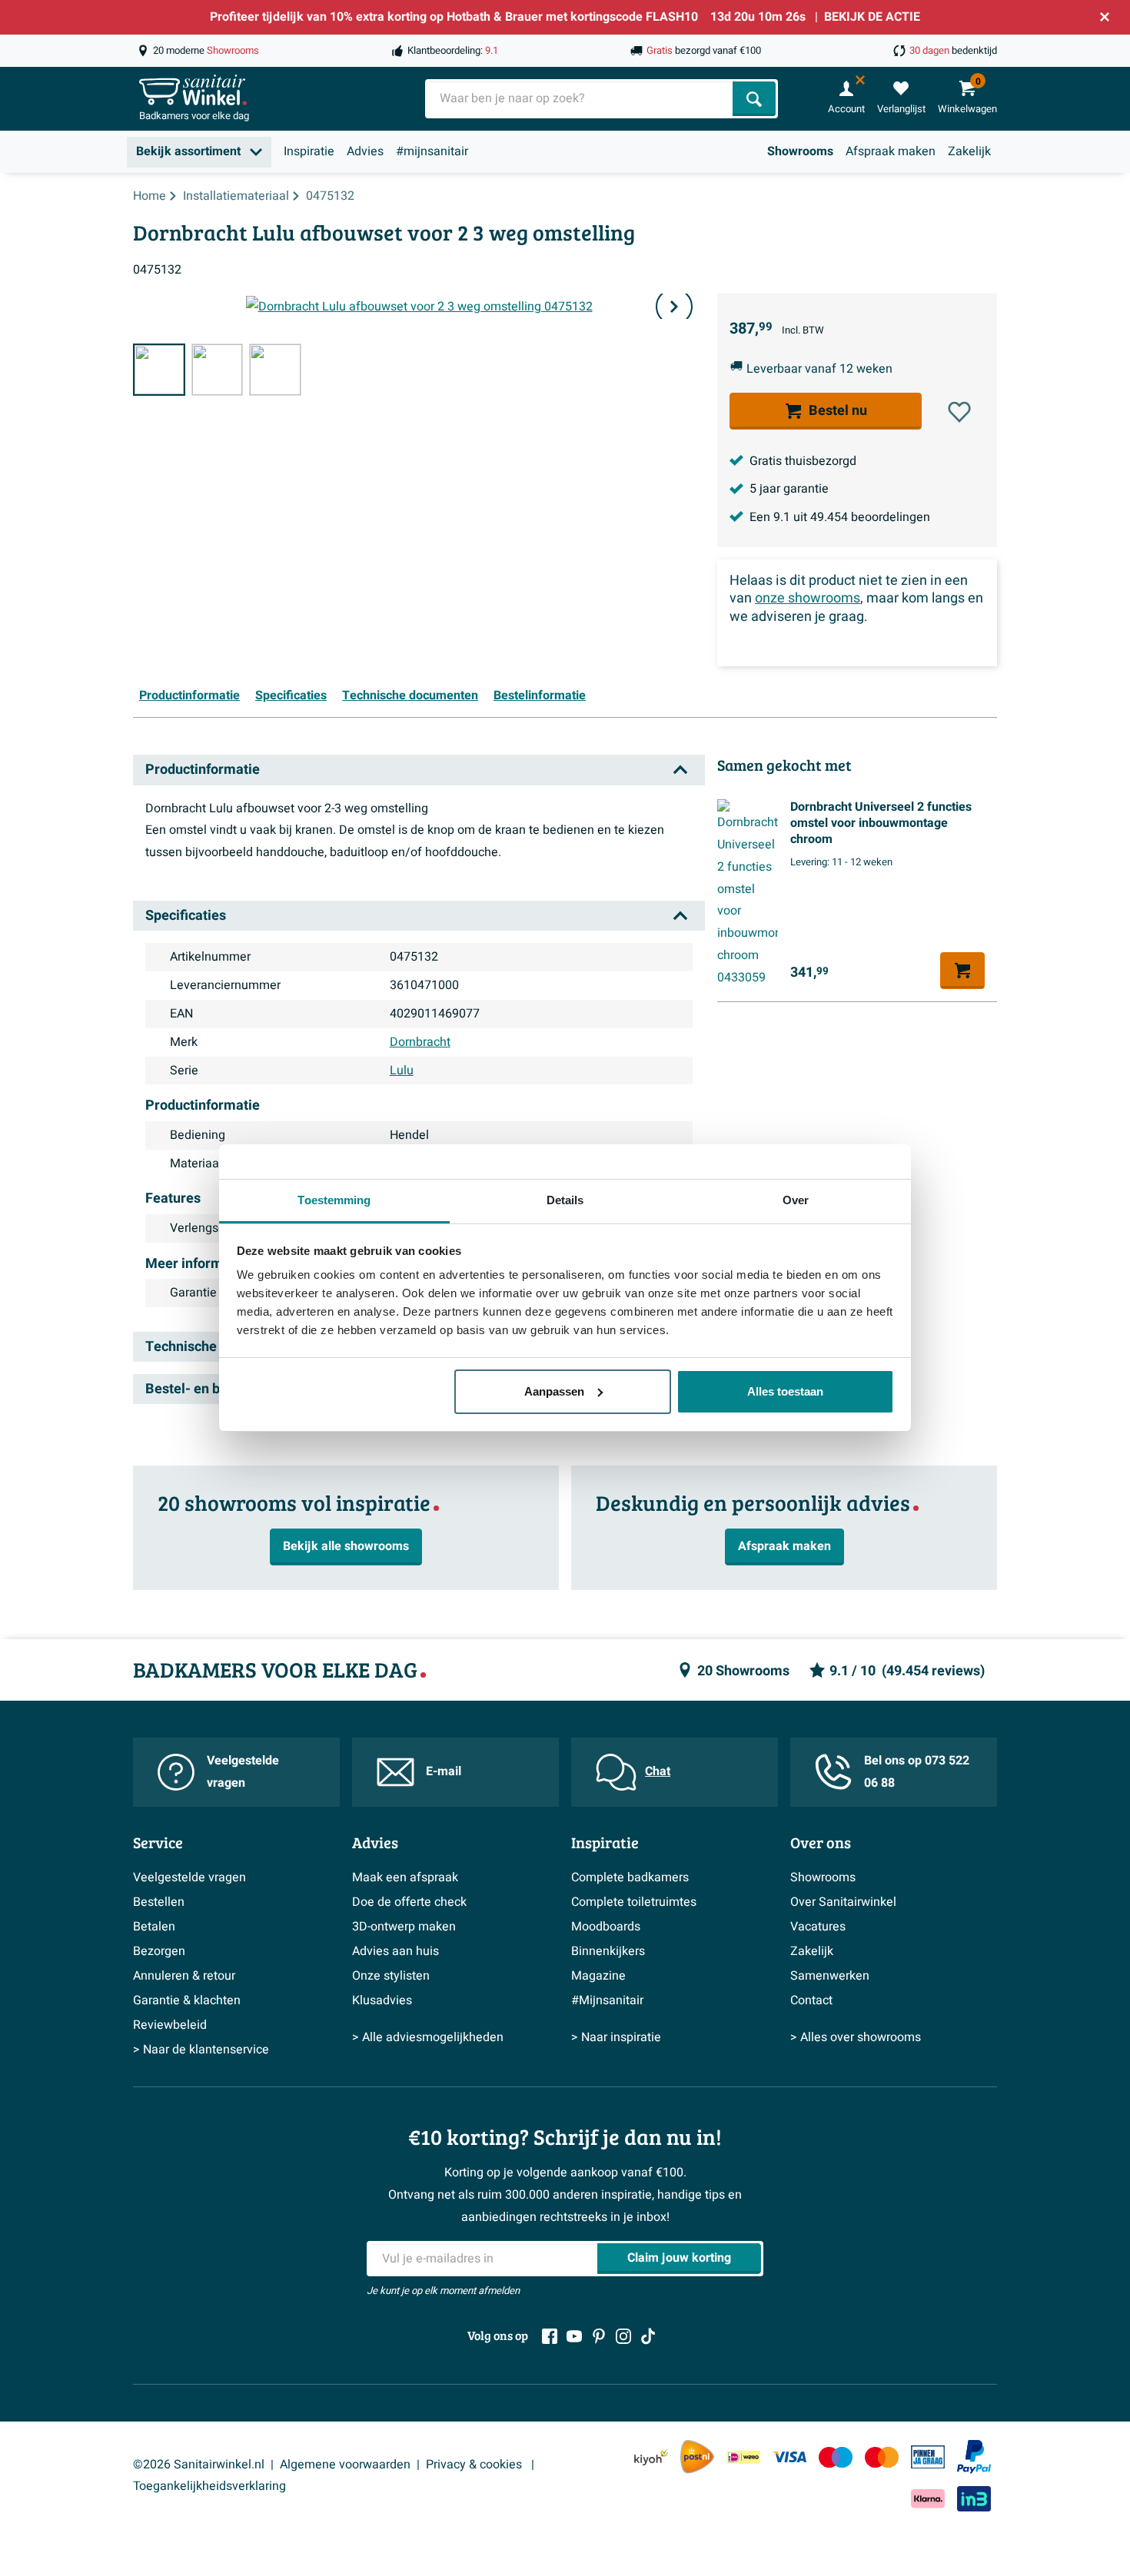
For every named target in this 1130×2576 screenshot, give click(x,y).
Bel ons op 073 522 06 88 (917, 1772)
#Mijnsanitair (607, 2000)
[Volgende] (674, 307)
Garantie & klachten (187, 2000)
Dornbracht (420, 1042)
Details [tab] (565, 1200)
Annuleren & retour (184, 1976)
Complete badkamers (630, 1877)
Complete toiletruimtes (634, 1902)
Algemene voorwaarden (345, 2465)
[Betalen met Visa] (789, 2456)
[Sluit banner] (1105, 17)
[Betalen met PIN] (928, 2457)
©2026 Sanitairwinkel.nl (199, 2465)
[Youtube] (574, 2336)
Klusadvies (382, 2000)
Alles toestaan (785, 1391)
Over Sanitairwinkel (843, 1902)
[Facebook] (550, 2336)
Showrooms (800, 151)
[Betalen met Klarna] (928, 2499)
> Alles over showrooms (856, 2037)
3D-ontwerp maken (404, 1927)
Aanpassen (554, 1391)
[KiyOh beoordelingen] (651, 2456)
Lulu (402, 1071)
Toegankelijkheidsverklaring (209, 2486)
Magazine (598, 1976)
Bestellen (159, 1902)
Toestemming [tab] (334, 1200)
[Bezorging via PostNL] (697, 2457)
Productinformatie (189, 695)
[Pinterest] (599, 2336)
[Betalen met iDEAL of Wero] (743, 2456)
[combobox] (580, 99)
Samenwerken (830, 1976)
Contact (811, 2000)
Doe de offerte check (409, 1902)
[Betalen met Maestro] (836, 2456)
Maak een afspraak (405, 1877)
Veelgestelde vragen (243, 1772)
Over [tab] (796, 1200)
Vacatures (818, 1927)
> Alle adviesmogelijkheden (428, 2037)
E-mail (444, 1771)
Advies (365, 151)
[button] (959, 412)
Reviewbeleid (170, 2025)
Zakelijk (969, 151)
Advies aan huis (395, 1951)
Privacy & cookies (475, 2465)
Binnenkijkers (608, 1951)
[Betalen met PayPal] (974, 2457)
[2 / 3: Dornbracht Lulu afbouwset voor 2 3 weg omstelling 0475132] (218, 370)
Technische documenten (410, 695)
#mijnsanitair (432, 151)
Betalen (154, 1927)
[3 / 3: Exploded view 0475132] (275, 370)
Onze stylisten (391, 1976)
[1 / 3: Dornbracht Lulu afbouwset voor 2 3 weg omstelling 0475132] (159, 370)
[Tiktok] (648, 2336)
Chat (658, 1771)
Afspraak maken (891, 151)
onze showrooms (808, 599)
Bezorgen (159, 1951)
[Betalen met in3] (974, 2499)
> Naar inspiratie (616, 2037)
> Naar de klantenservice (201, 2050)
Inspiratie (309, 151)
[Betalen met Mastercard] (882, 2456)
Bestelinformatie (540, 695)
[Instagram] (623, 2336)
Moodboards (606, 1927)
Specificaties (291, 695)
